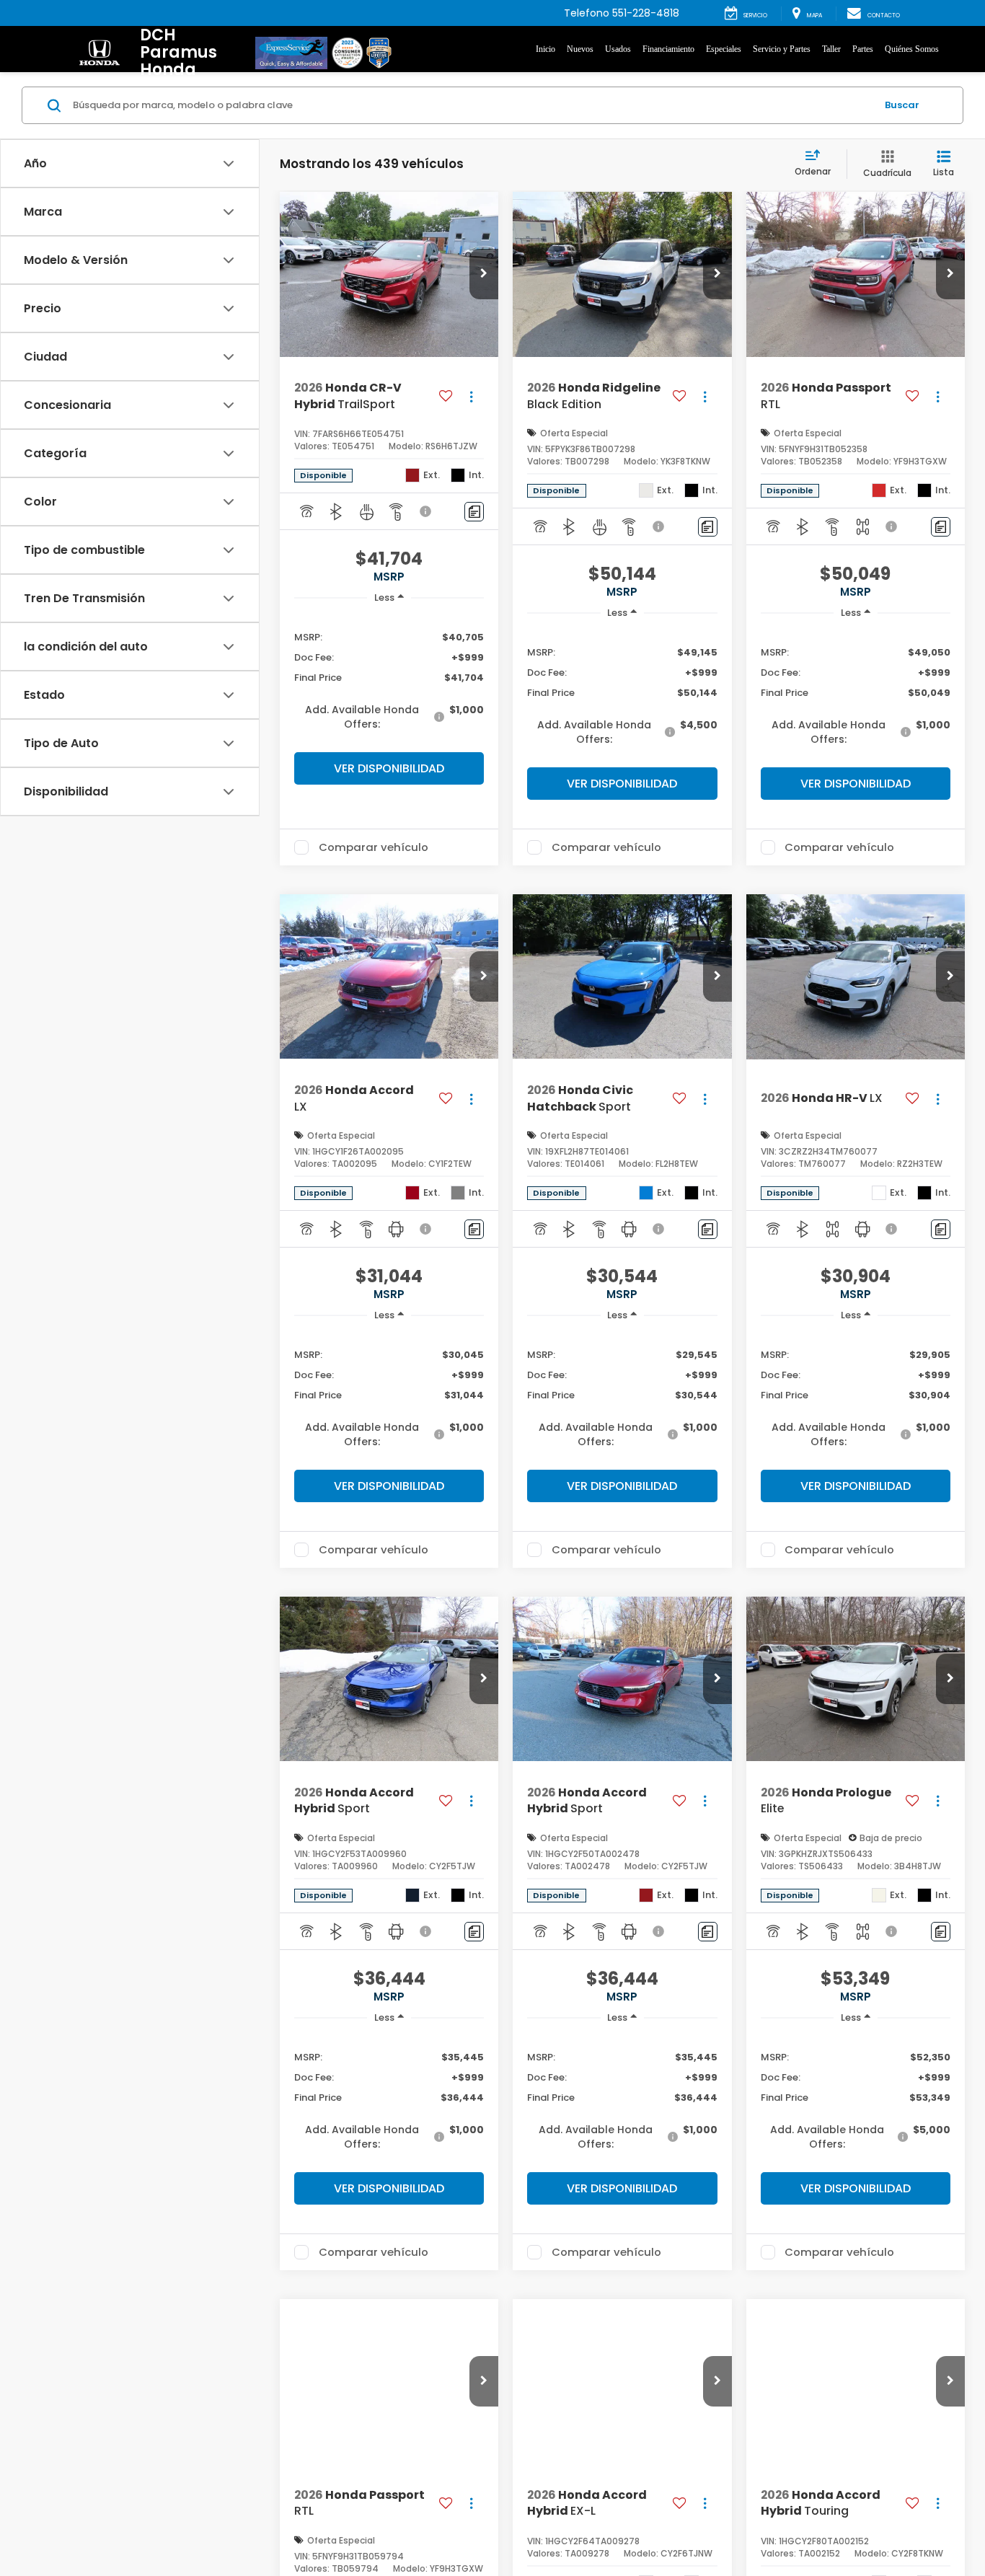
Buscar (902, 105)
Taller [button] (831, 49)
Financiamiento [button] (668, 49)
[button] (484, 274)
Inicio (545, 49)
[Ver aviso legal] (426, 511)
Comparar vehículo (374, 847)
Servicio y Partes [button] (782, 49)
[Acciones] (471, 396)
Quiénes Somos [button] (912, 49)
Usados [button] (618, 49)
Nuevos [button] (580, 49)
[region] (389, 680)
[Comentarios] (474, 512)
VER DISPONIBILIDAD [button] (389, 768)
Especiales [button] (724, 49)
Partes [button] (863, 49)
